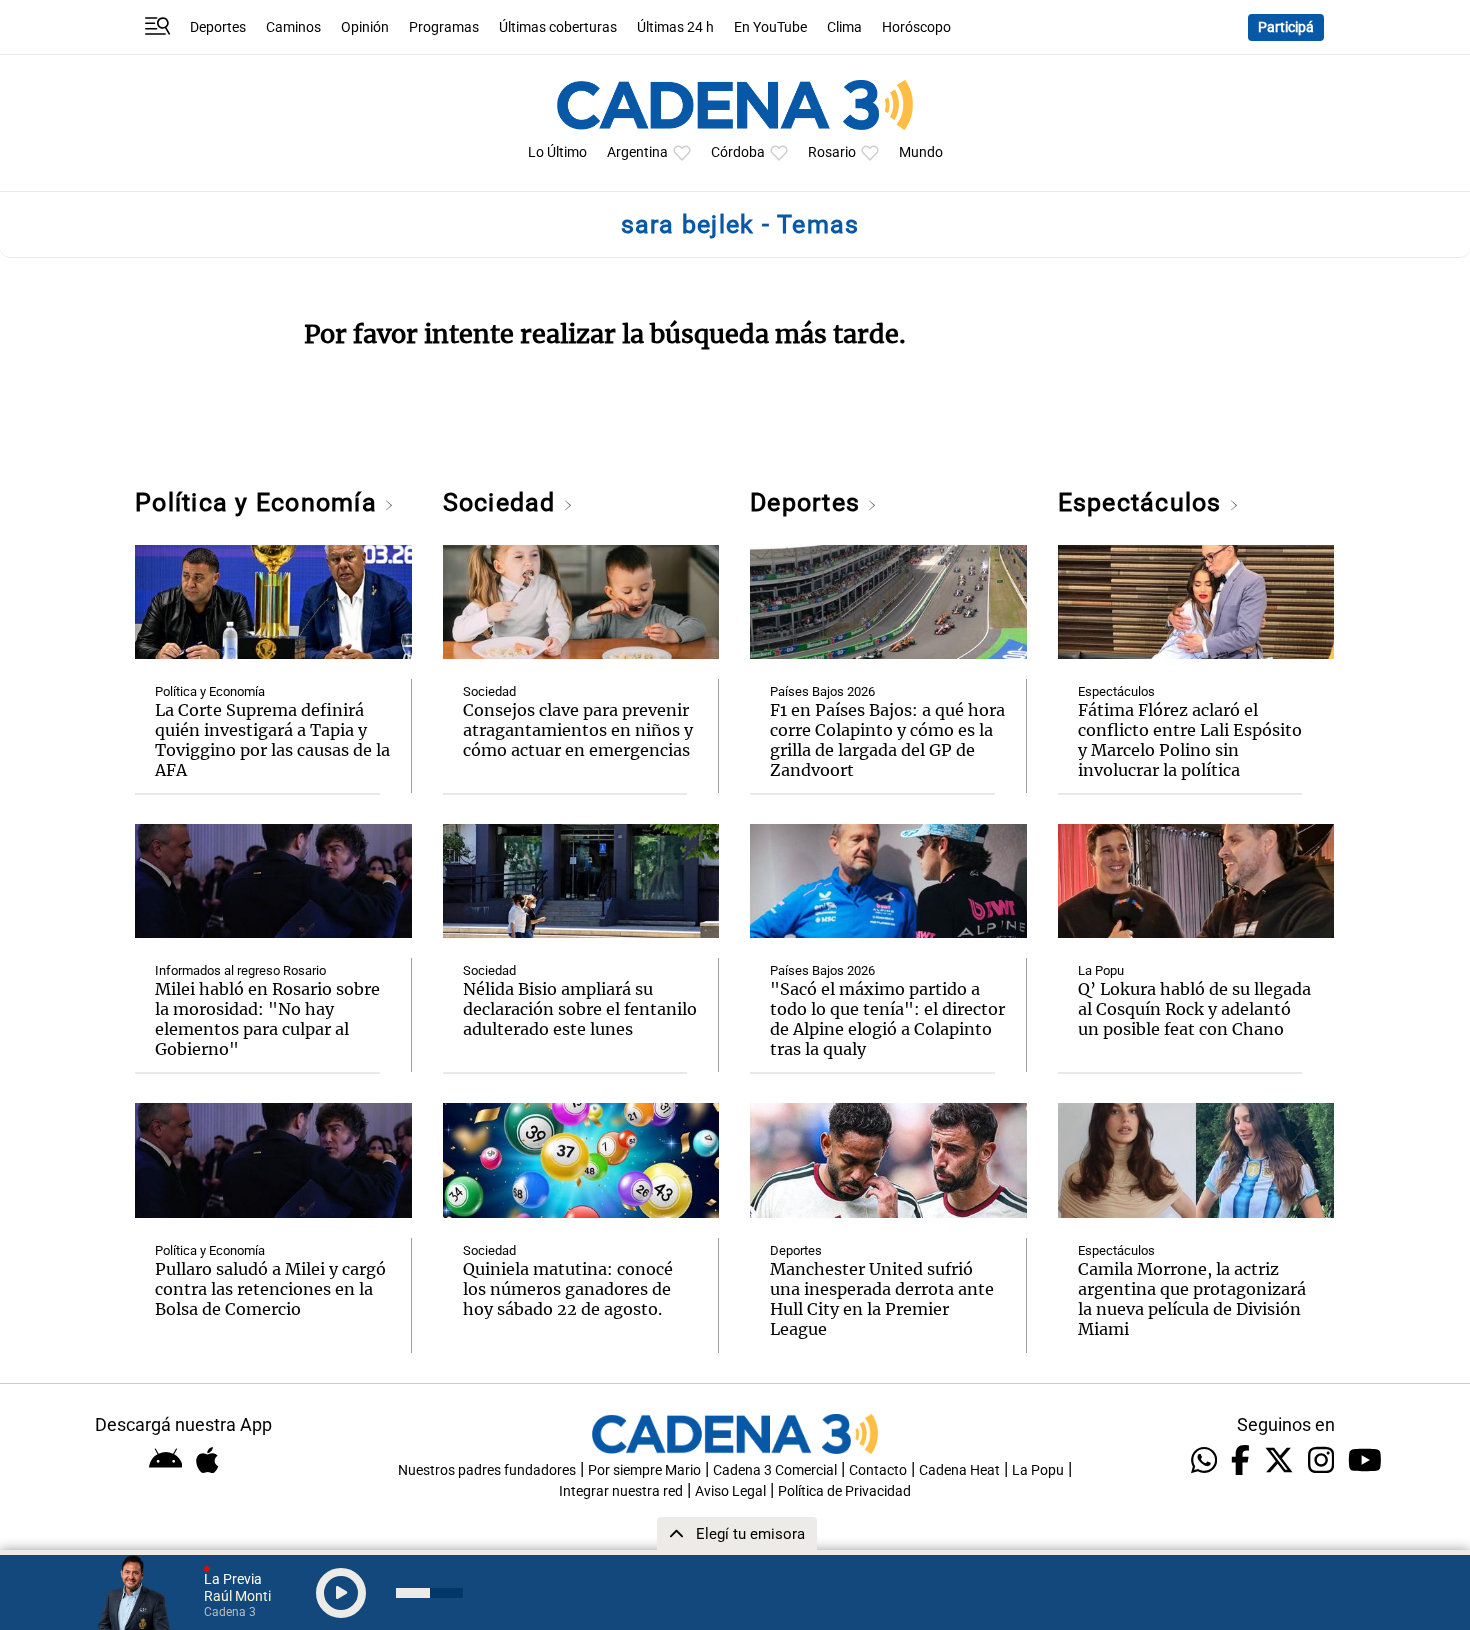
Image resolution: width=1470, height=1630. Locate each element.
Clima (844, 27)
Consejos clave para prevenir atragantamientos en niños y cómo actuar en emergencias (578, 730)
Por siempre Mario (644, 1470)
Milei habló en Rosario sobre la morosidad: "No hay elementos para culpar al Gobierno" (267, 1019)
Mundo (921, 152)
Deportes (218, 27)
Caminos (293, 27)
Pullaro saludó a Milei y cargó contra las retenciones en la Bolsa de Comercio (270, 1289)
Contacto (878, 1470)
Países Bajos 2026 (822, 691)
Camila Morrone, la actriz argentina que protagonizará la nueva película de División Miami (1192, 1299)
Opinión (365, 27)
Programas (444, 27)
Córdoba (738, 152)
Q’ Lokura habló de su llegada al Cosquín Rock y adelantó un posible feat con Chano (1194, 1009)
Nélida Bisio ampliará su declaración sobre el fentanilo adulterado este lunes (580, 1009)
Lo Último (557, 152)
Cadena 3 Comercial (775, 1470)
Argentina (637, 152)
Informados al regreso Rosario (240, 970)
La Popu (1101, 970)
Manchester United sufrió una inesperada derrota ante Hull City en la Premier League (882, 1299)
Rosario (832, 152)
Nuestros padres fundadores (487, 1470)
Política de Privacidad (844, 1491)
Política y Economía (259, 502)
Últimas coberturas (558, 27)
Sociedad (503, 502)
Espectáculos (1143, 502)
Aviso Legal (730, 1491)
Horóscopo (916, 27)
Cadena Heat (959, 1470)
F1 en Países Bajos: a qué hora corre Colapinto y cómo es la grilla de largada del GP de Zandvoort (887, 740)
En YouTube (770, 27)
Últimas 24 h (675, 27)
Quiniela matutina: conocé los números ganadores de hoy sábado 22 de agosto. (568, 1289)
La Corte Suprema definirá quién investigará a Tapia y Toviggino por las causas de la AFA (272, 740)
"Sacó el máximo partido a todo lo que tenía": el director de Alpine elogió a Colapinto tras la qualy (887, 1019)
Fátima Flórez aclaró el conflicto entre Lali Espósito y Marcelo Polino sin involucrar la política (1190, 740)
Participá (1286, 27)
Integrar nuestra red (621, 1491)
